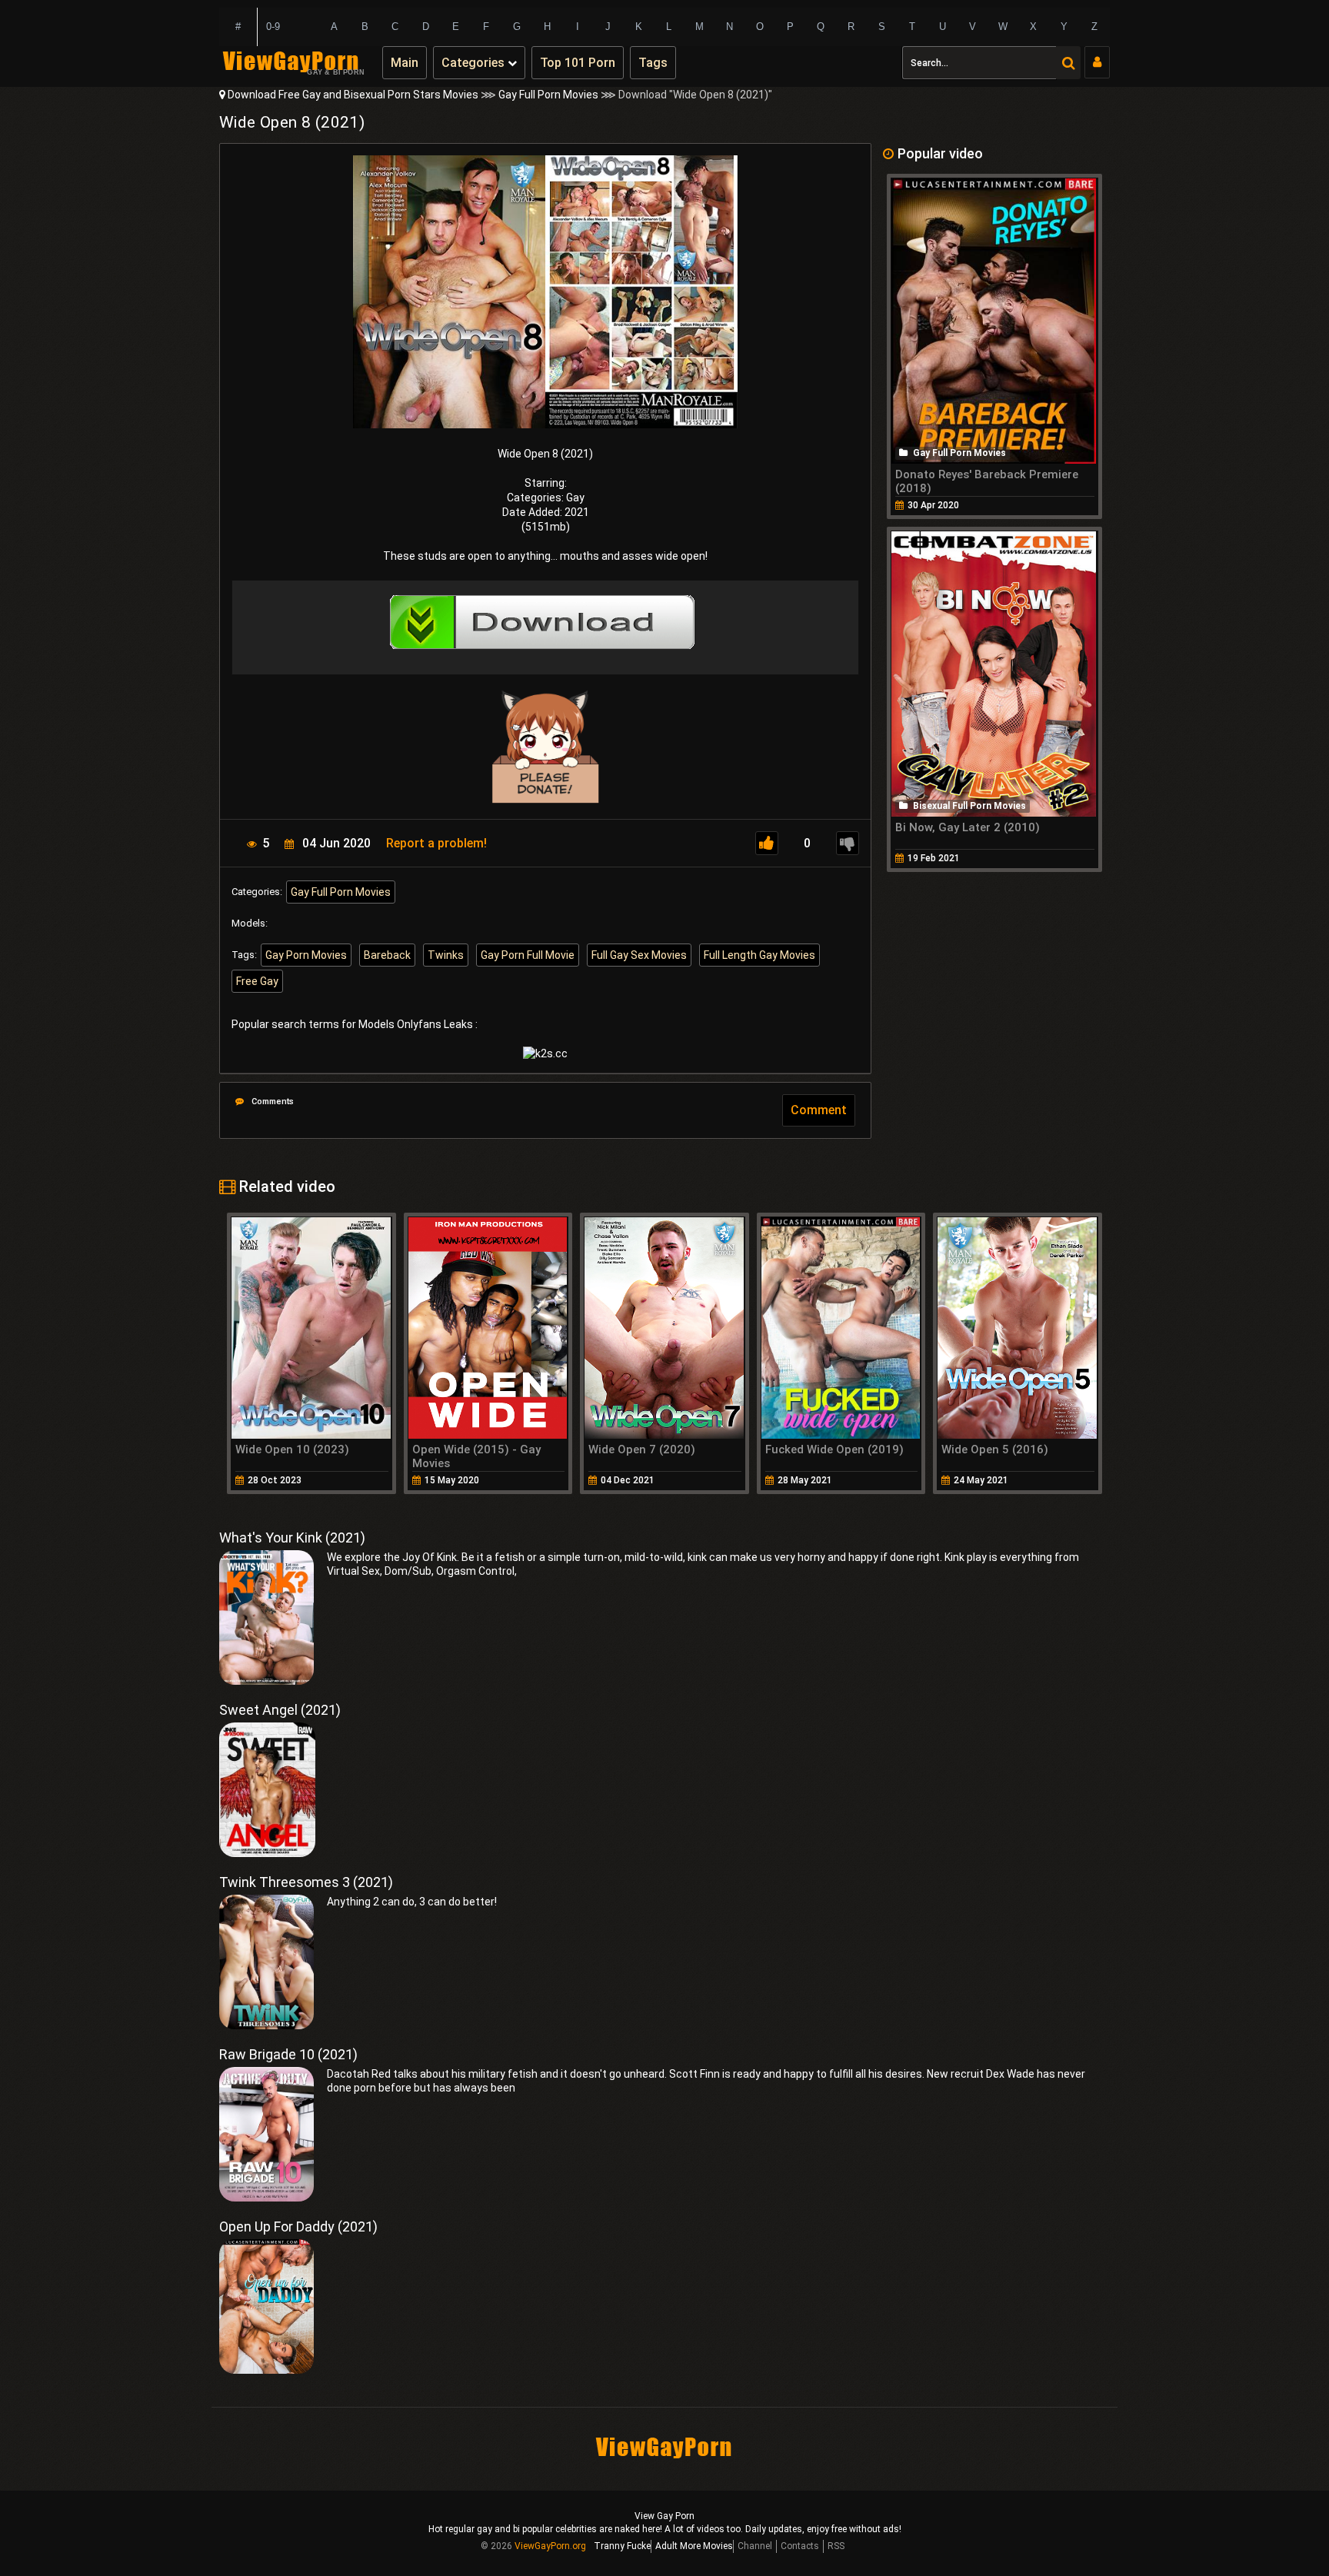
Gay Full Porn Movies (548, 95)
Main (405, 63)
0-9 (273, 27)
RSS (836, 2546)
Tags (653, 63)
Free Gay (257, 981)
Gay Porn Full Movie (528, 955)
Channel (755, 2546)
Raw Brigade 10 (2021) (288, 2054)
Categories (475, 63)
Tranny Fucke (622, 2546)
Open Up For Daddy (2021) (298, 2227)
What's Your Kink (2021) (292, 1538)
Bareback (387, 955)
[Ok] (767, 843)
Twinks (446, 955)
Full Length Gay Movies (759, 955)
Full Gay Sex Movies (639, 955)
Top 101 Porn (578, 63)
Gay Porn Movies (306, 955)
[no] (848, 843)
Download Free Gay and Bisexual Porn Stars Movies (353, 95)
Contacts (800, 2546)
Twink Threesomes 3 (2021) (306, 1882)
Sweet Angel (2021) (280, 1710)
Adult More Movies (694, 2546)
